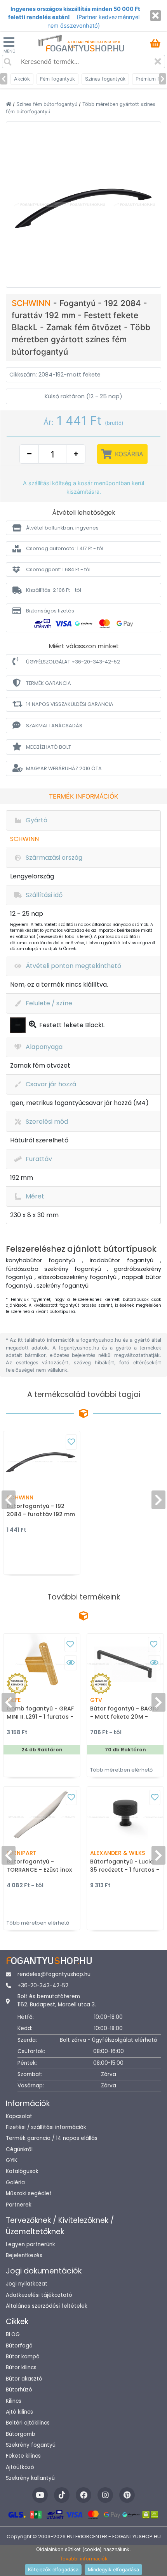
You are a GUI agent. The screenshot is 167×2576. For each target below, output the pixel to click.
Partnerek (19, 2205)
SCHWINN (32, 303)
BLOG (13, 2334)
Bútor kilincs (21, 2367)
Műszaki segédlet (29, 2193)
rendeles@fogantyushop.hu (54, 1974)
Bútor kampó (23, 2357)
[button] (83, 528)
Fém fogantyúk (57, 79)
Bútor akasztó (24, 2379)
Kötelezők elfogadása (53, 2570)
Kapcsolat (19, 2116)
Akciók (22, 79)
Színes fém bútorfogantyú (48, 104)
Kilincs (14, 2401)
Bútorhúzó (19, 2390)
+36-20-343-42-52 (43, 1986)
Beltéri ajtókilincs (28, 2423)
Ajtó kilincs (19, 2412)
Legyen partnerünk (30, 2244)
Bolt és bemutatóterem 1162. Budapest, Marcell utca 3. (57, 2000)
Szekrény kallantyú (30, 2478)
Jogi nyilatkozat (27, 2284)
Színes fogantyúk (105, 79)
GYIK (12, 2160)
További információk (84, 2559)
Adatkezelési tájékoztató (39, 2295)
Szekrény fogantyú (31, 2445)
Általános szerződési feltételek (47, 2306)
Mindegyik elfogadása (113, 2570)
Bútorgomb (21, 2434)
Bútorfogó (19, 2346)
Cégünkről (19, 2149)
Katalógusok (22, 2171)
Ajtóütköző (20, 2467)
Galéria (15, 2183)
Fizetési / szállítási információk (46, 2127)
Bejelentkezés (24, 2255)
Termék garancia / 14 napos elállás (52, 2138)
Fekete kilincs (23, 2456)
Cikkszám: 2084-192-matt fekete (55, 375)
